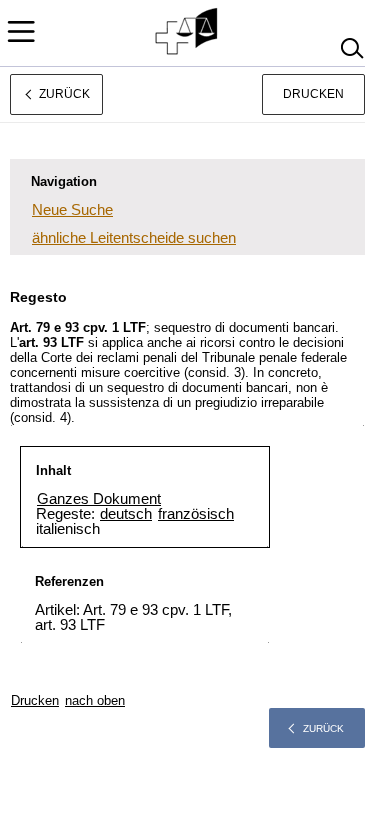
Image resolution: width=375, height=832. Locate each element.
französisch (196, 513)
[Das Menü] (21, 31)
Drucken (313, 94)
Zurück (323, 728)
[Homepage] (187, 32)
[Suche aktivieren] (351, 48)
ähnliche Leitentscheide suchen (134, 237)
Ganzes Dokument (99, 498)
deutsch (126, 513)
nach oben (95, 700)
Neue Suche (72, 209)
